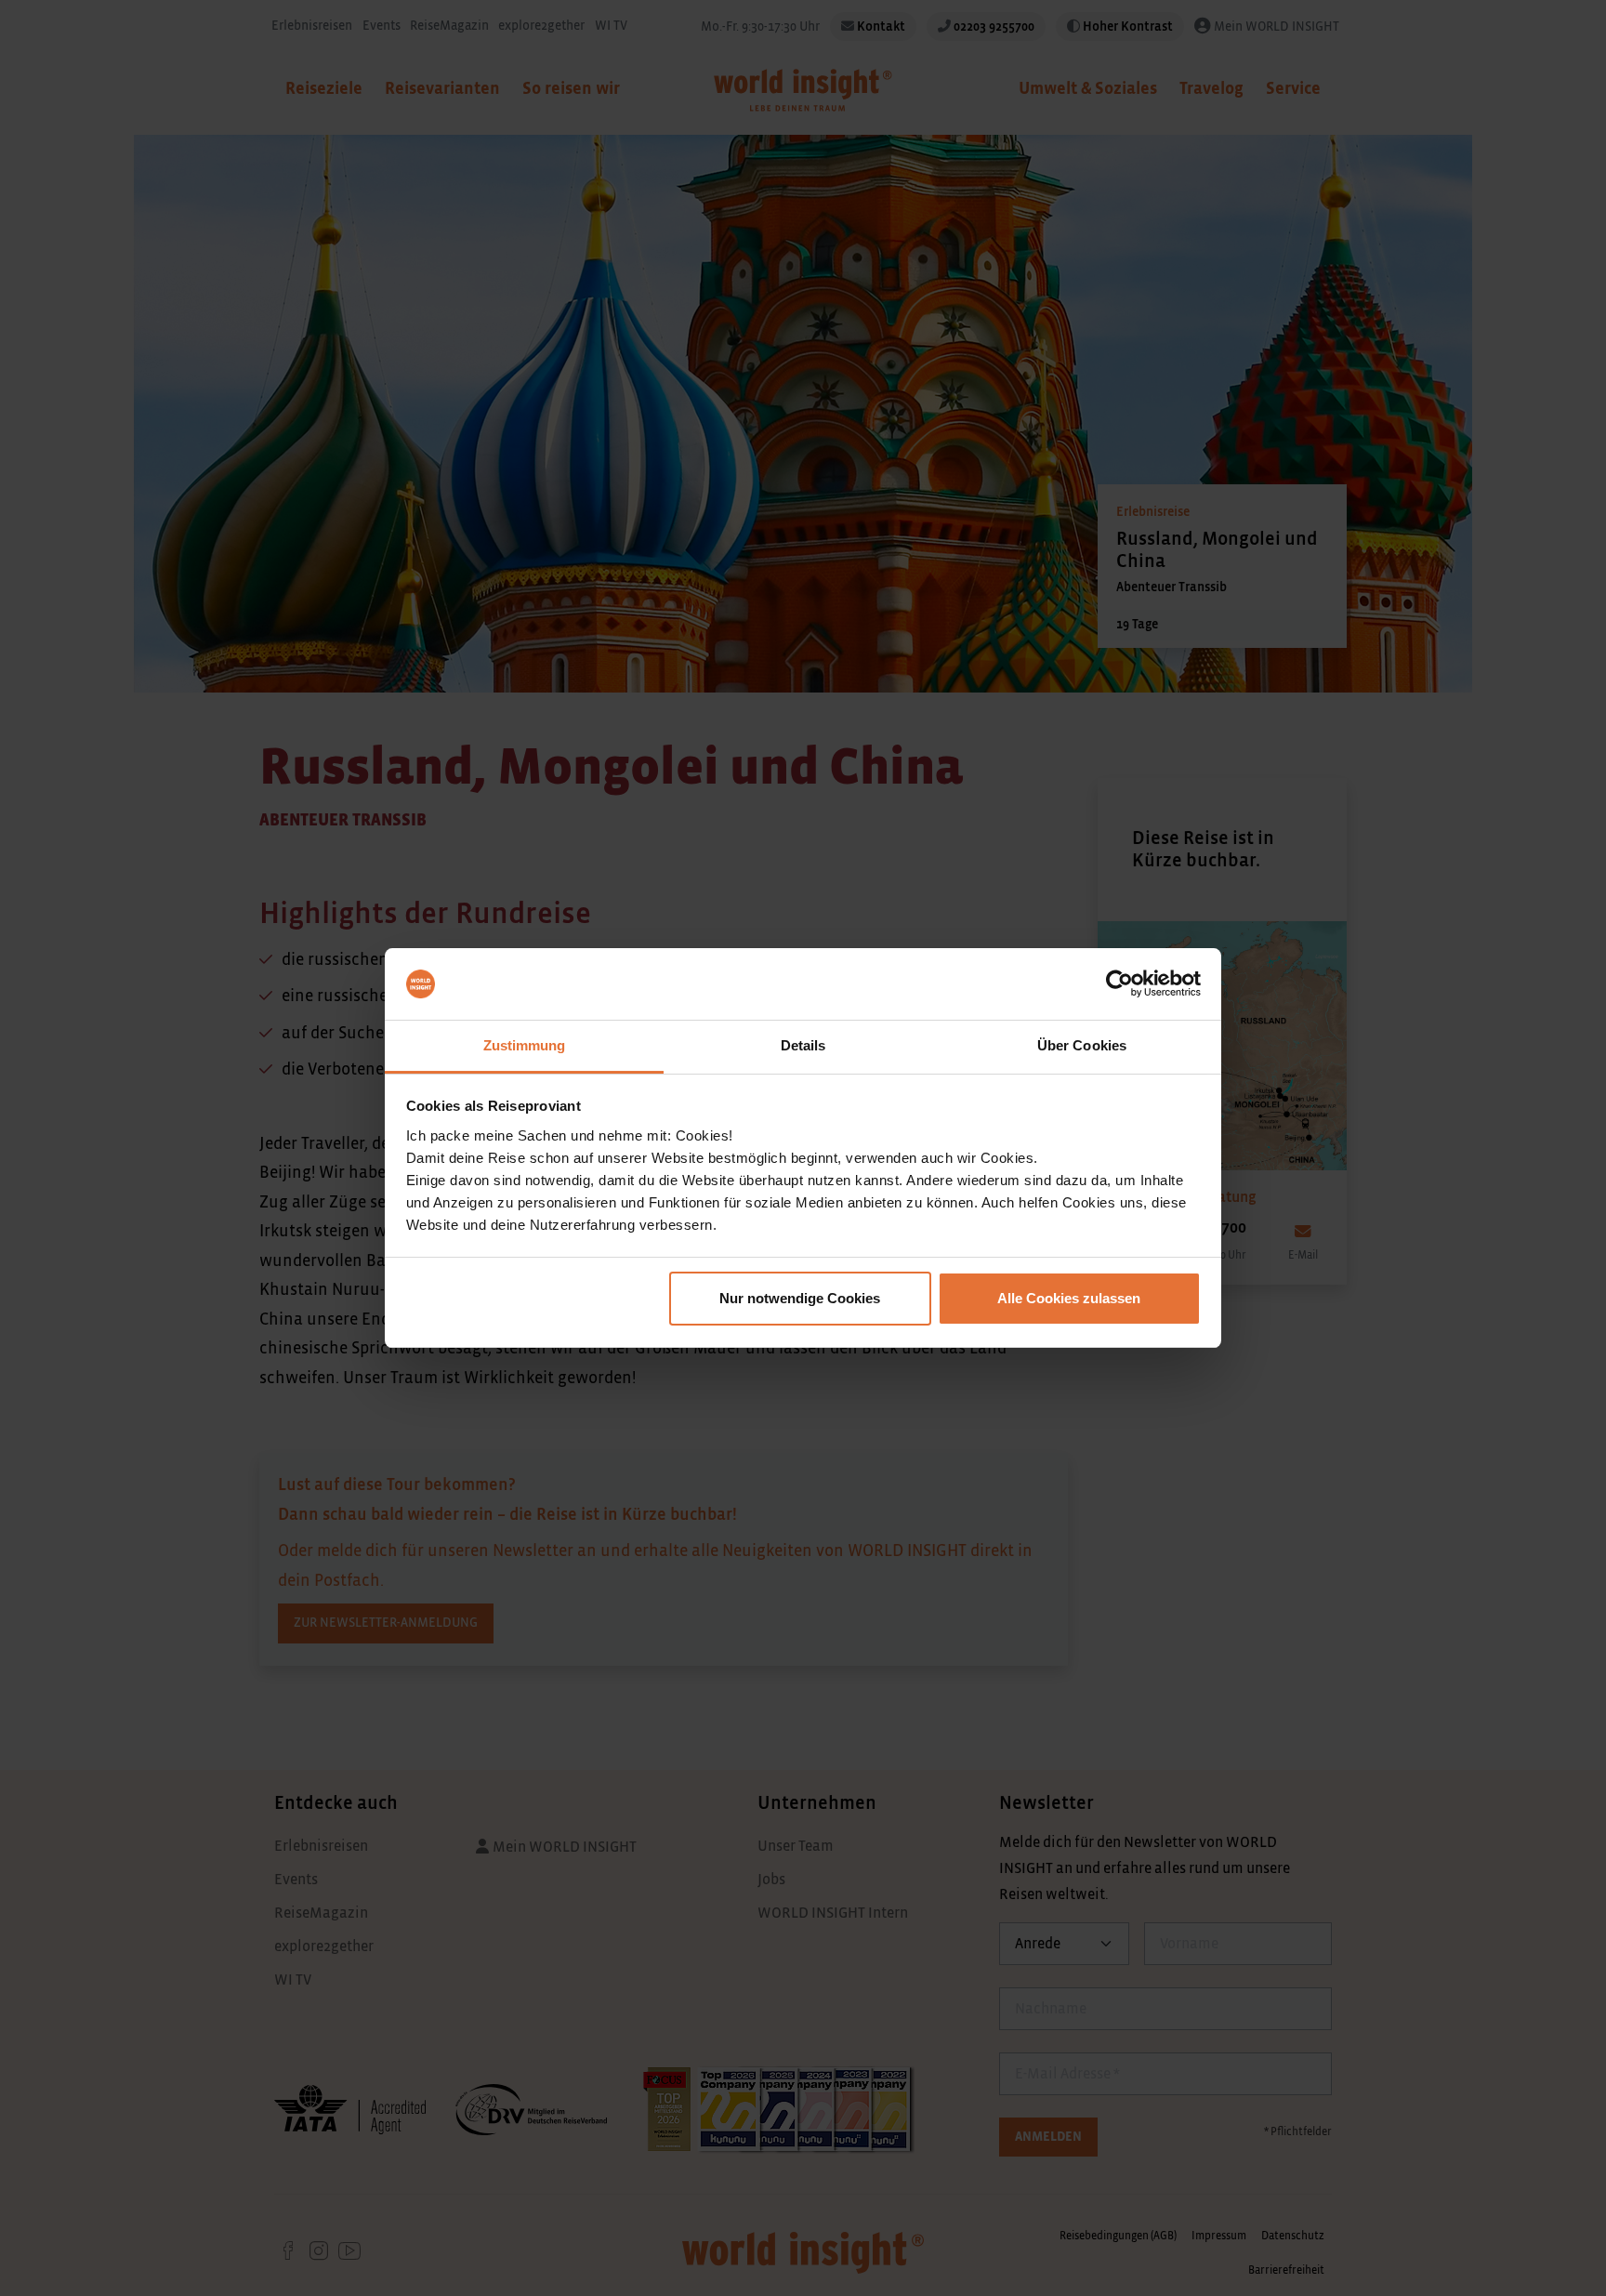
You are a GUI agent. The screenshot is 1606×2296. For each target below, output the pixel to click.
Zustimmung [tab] (525, 1045)
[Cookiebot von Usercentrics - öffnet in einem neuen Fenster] (1119, 984)
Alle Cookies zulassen (1069, 1298)
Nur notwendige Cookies (800, 1298)
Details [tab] (803, 1045)
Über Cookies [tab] (1082, 1045)
